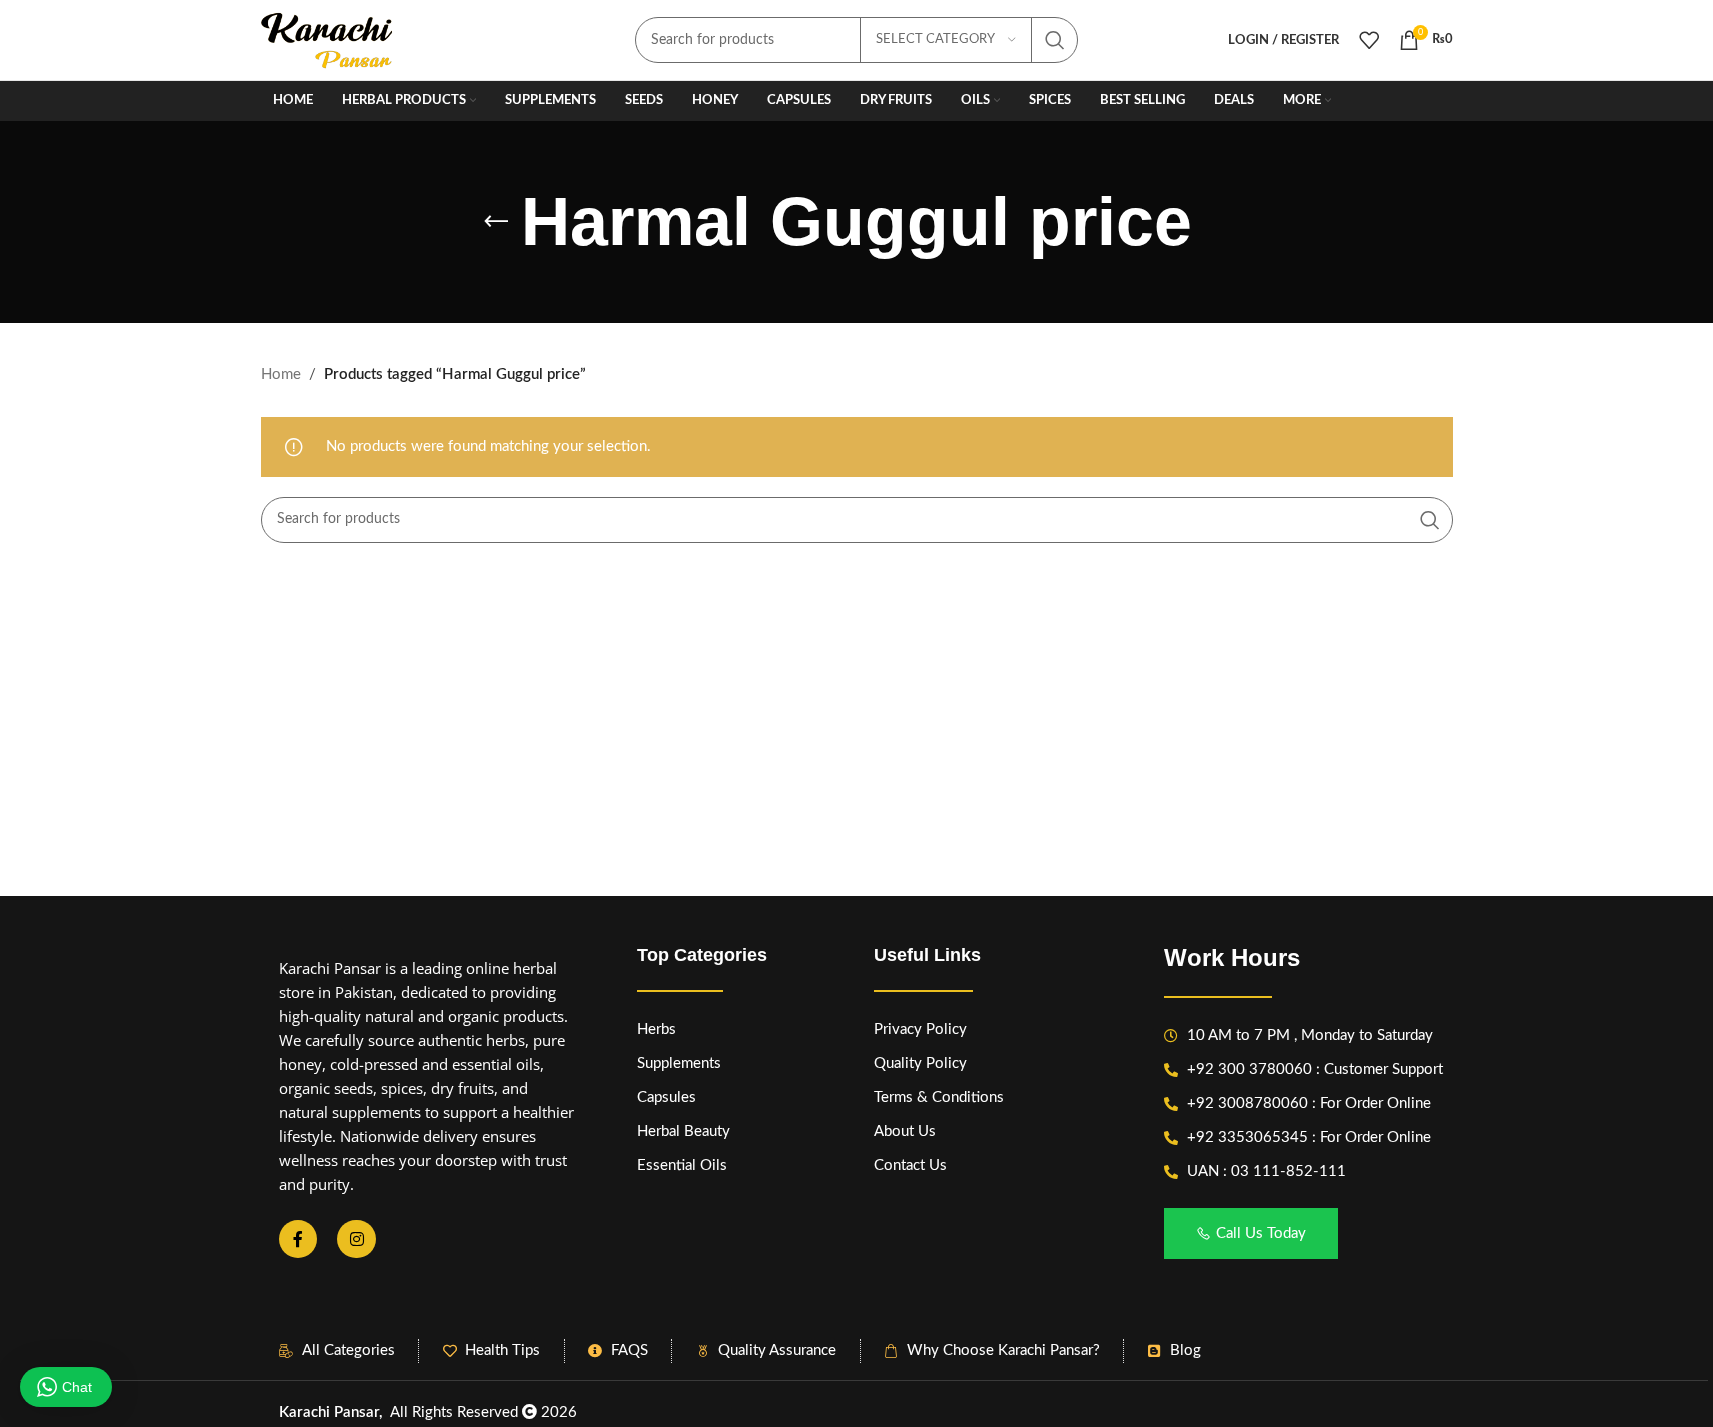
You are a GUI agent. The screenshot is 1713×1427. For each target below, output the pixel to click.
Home (281, 374)
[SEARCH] (1055, 40)
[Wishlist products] (1369, 40)
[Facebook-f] (298, 1239)
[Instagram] (356, 1239)
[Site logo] (328, 39)
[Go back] (496, 222)
